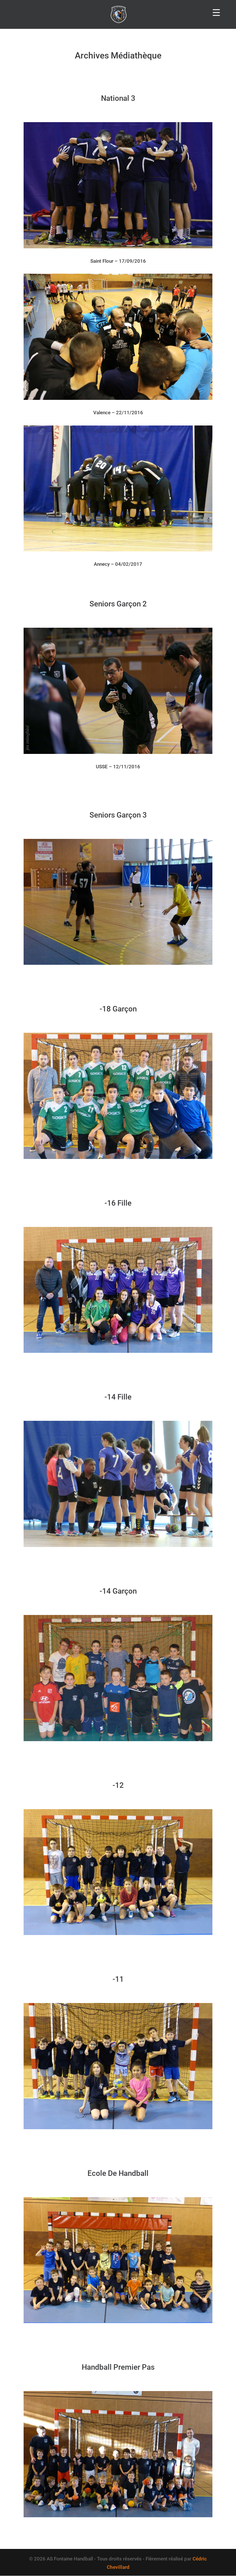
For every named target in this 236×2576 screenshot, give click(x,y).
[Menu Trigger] (216, 12)
